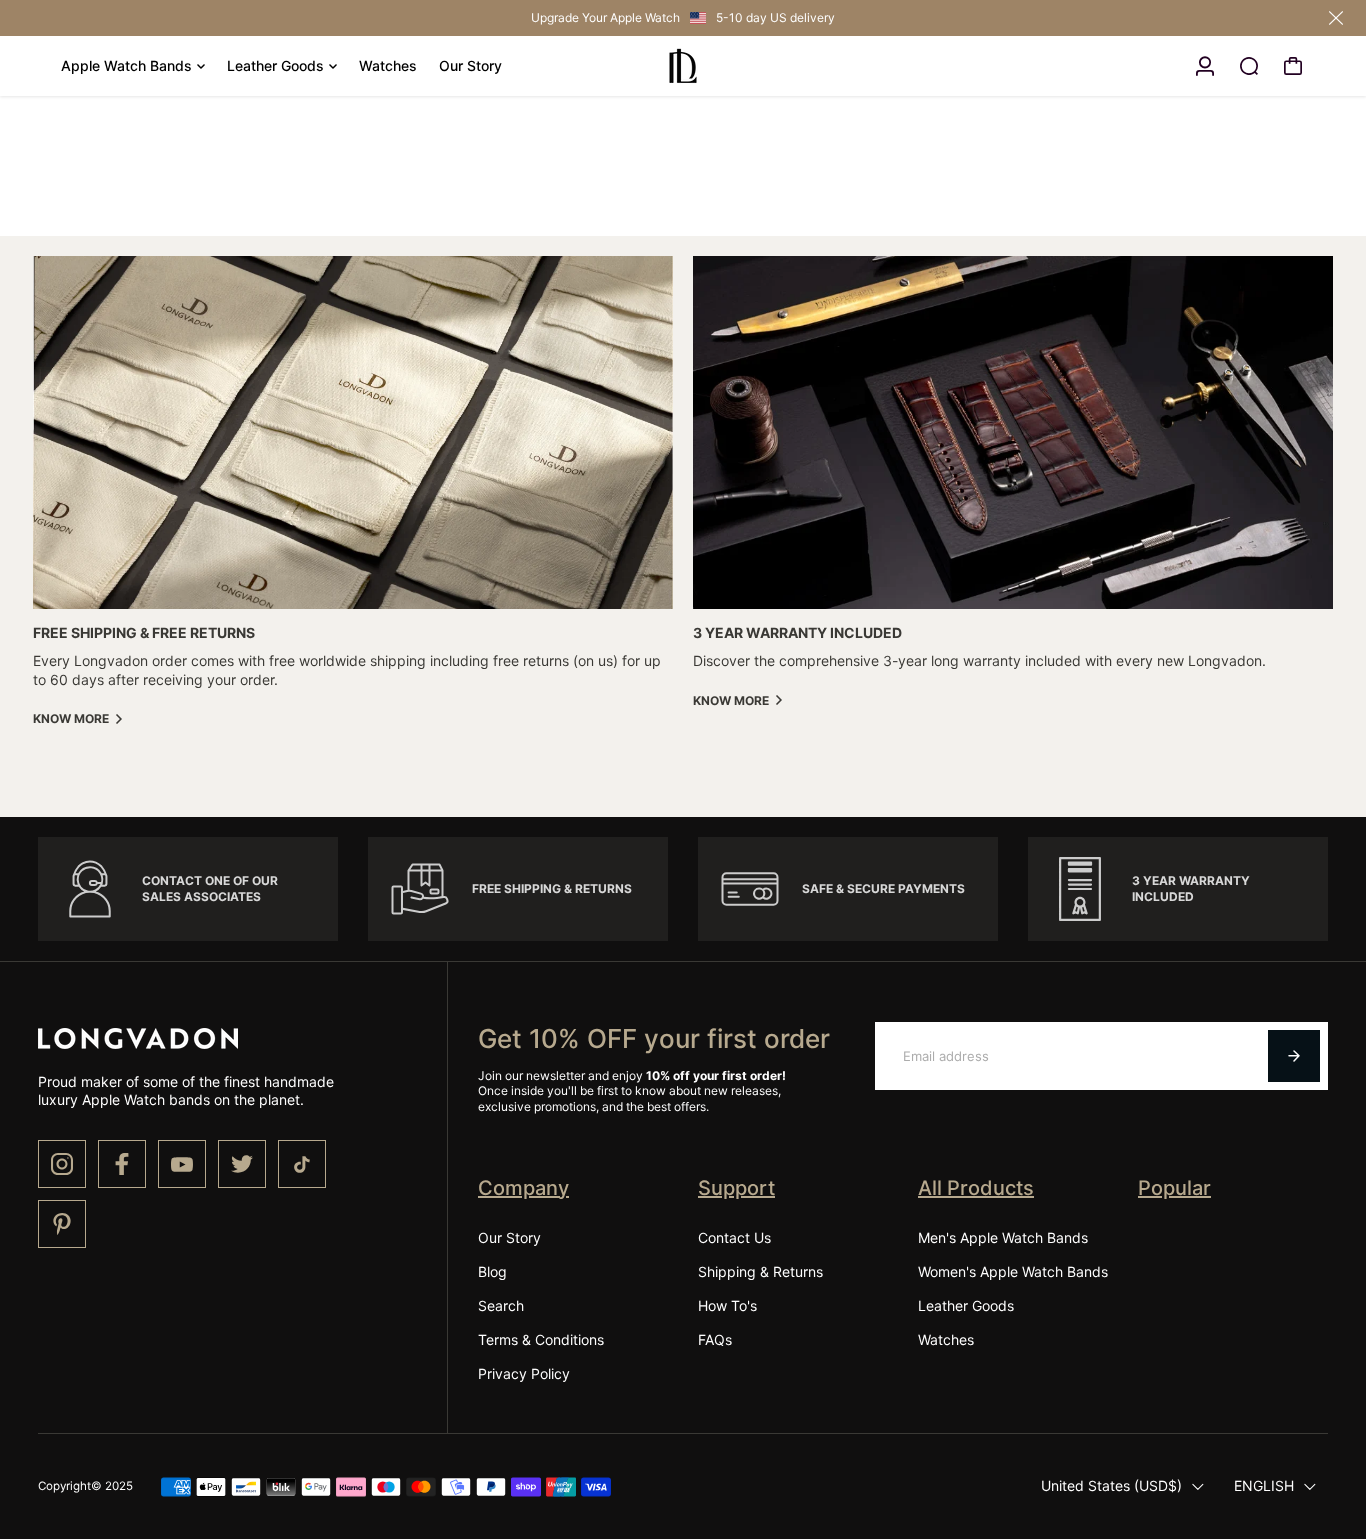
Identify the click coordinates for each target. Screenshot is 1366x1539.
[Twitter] (242, 1164)
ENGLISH (1264, 1485)
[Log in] (1205, 66)
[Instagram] (62, 1164)
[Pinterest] (62, 1224)
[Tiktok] (302, 1164)
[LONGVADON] (683, 66)
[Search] (1249, 66)
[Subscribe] (1294, 1056)
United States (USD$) (1111, 1485)
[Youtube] (182, 1164)
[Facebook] (122, 1164)
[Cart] (1293, 66)
